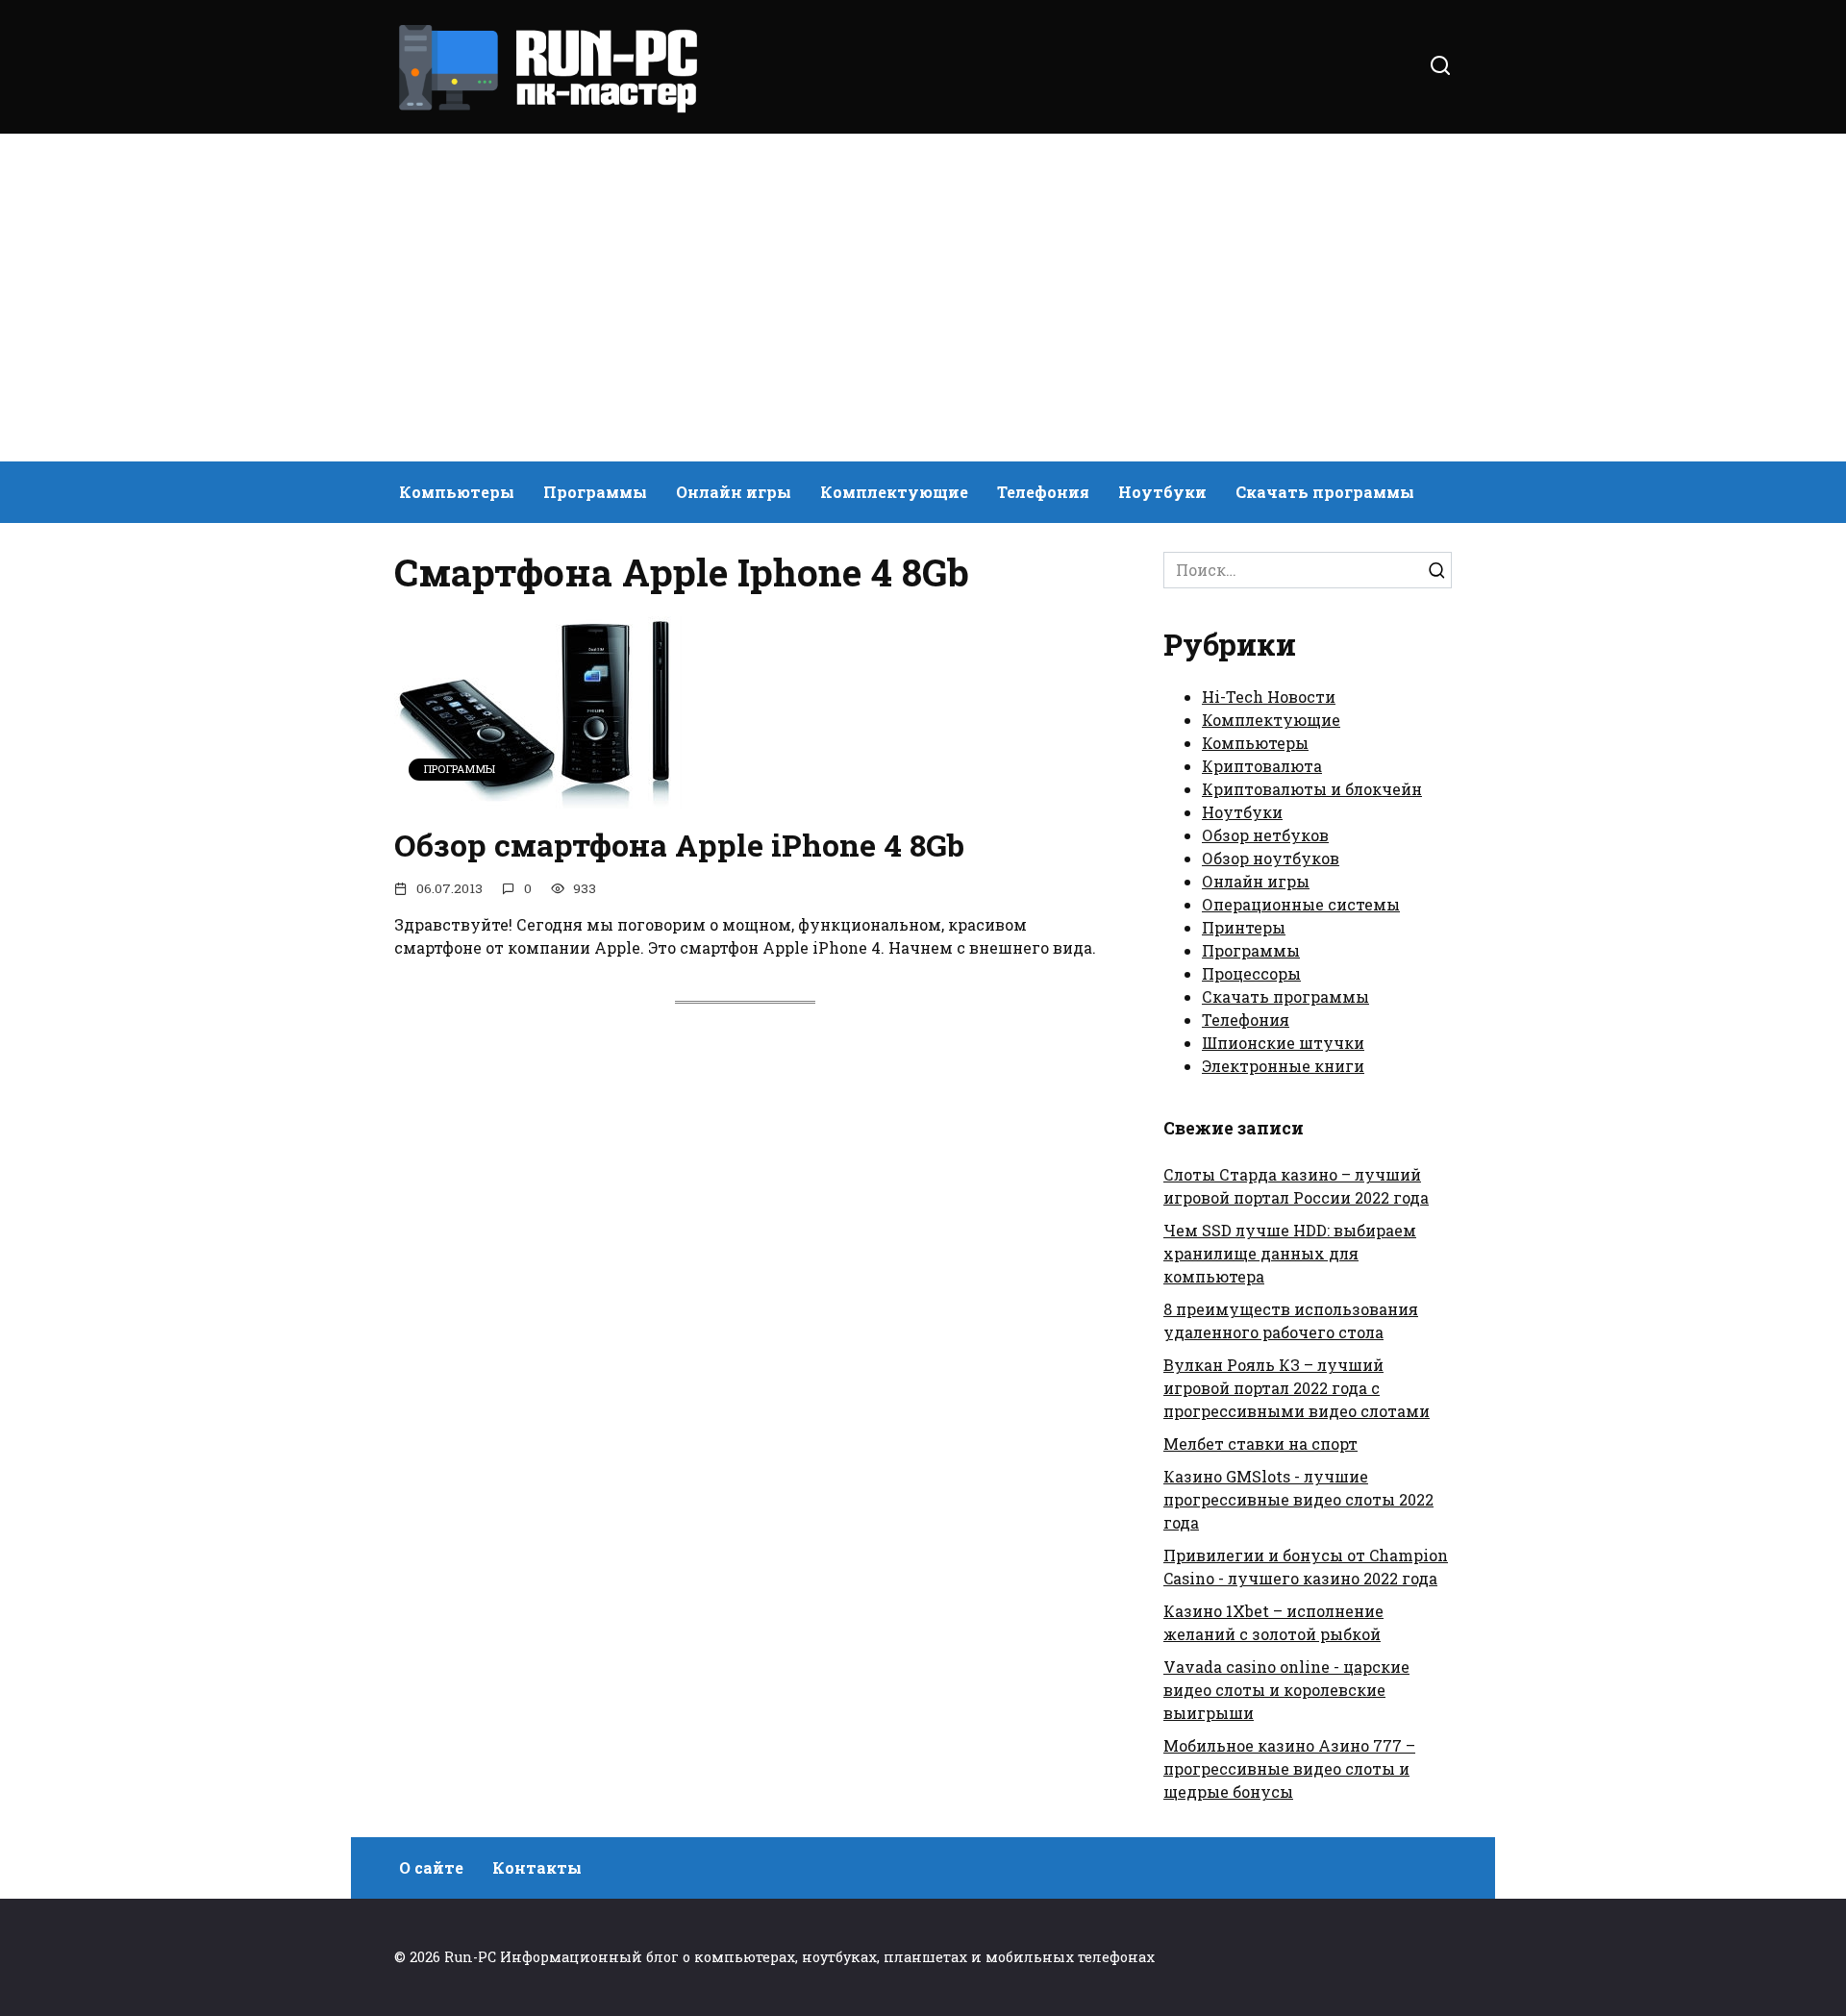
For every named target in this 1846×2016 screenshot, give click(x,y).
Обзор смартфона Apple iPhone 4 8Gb (679, 845)
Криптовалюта (1262, 766)
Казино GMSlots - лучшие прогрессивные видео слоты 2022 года (1298, 1499)
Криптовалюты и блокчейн (1312, 789)
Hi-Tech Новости (1269, 697)
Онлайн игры (734, 492)
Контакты (537, 1867)
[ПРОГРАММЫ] (538, 796)
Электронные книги (1283, 1066)
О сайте (431, 1867)
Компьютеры (457, 492)
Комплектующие (894, 492)
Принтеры (1244, 927)
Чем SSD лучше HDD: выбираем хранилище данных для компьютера (1290, 1253)
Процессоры (1251, 973)
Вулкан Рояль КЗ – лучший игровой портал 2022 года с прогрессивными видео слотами (1297, 1388)
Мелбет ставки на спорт (1260, 1444)
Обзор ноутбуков (1271, 858)
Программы (595, 492)
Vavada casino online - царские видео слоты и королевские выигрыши (1286, 1690)
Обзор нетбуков (1265, 835)
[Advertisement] (923, 298)
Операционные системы (1301, 904)
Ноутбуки (1162, 492)
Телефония (1043, 492)
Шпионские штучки (1283, 1043)
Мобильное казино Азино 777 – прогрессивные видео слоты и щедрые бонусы (1289, 1768)
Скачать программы (1325, 492)
